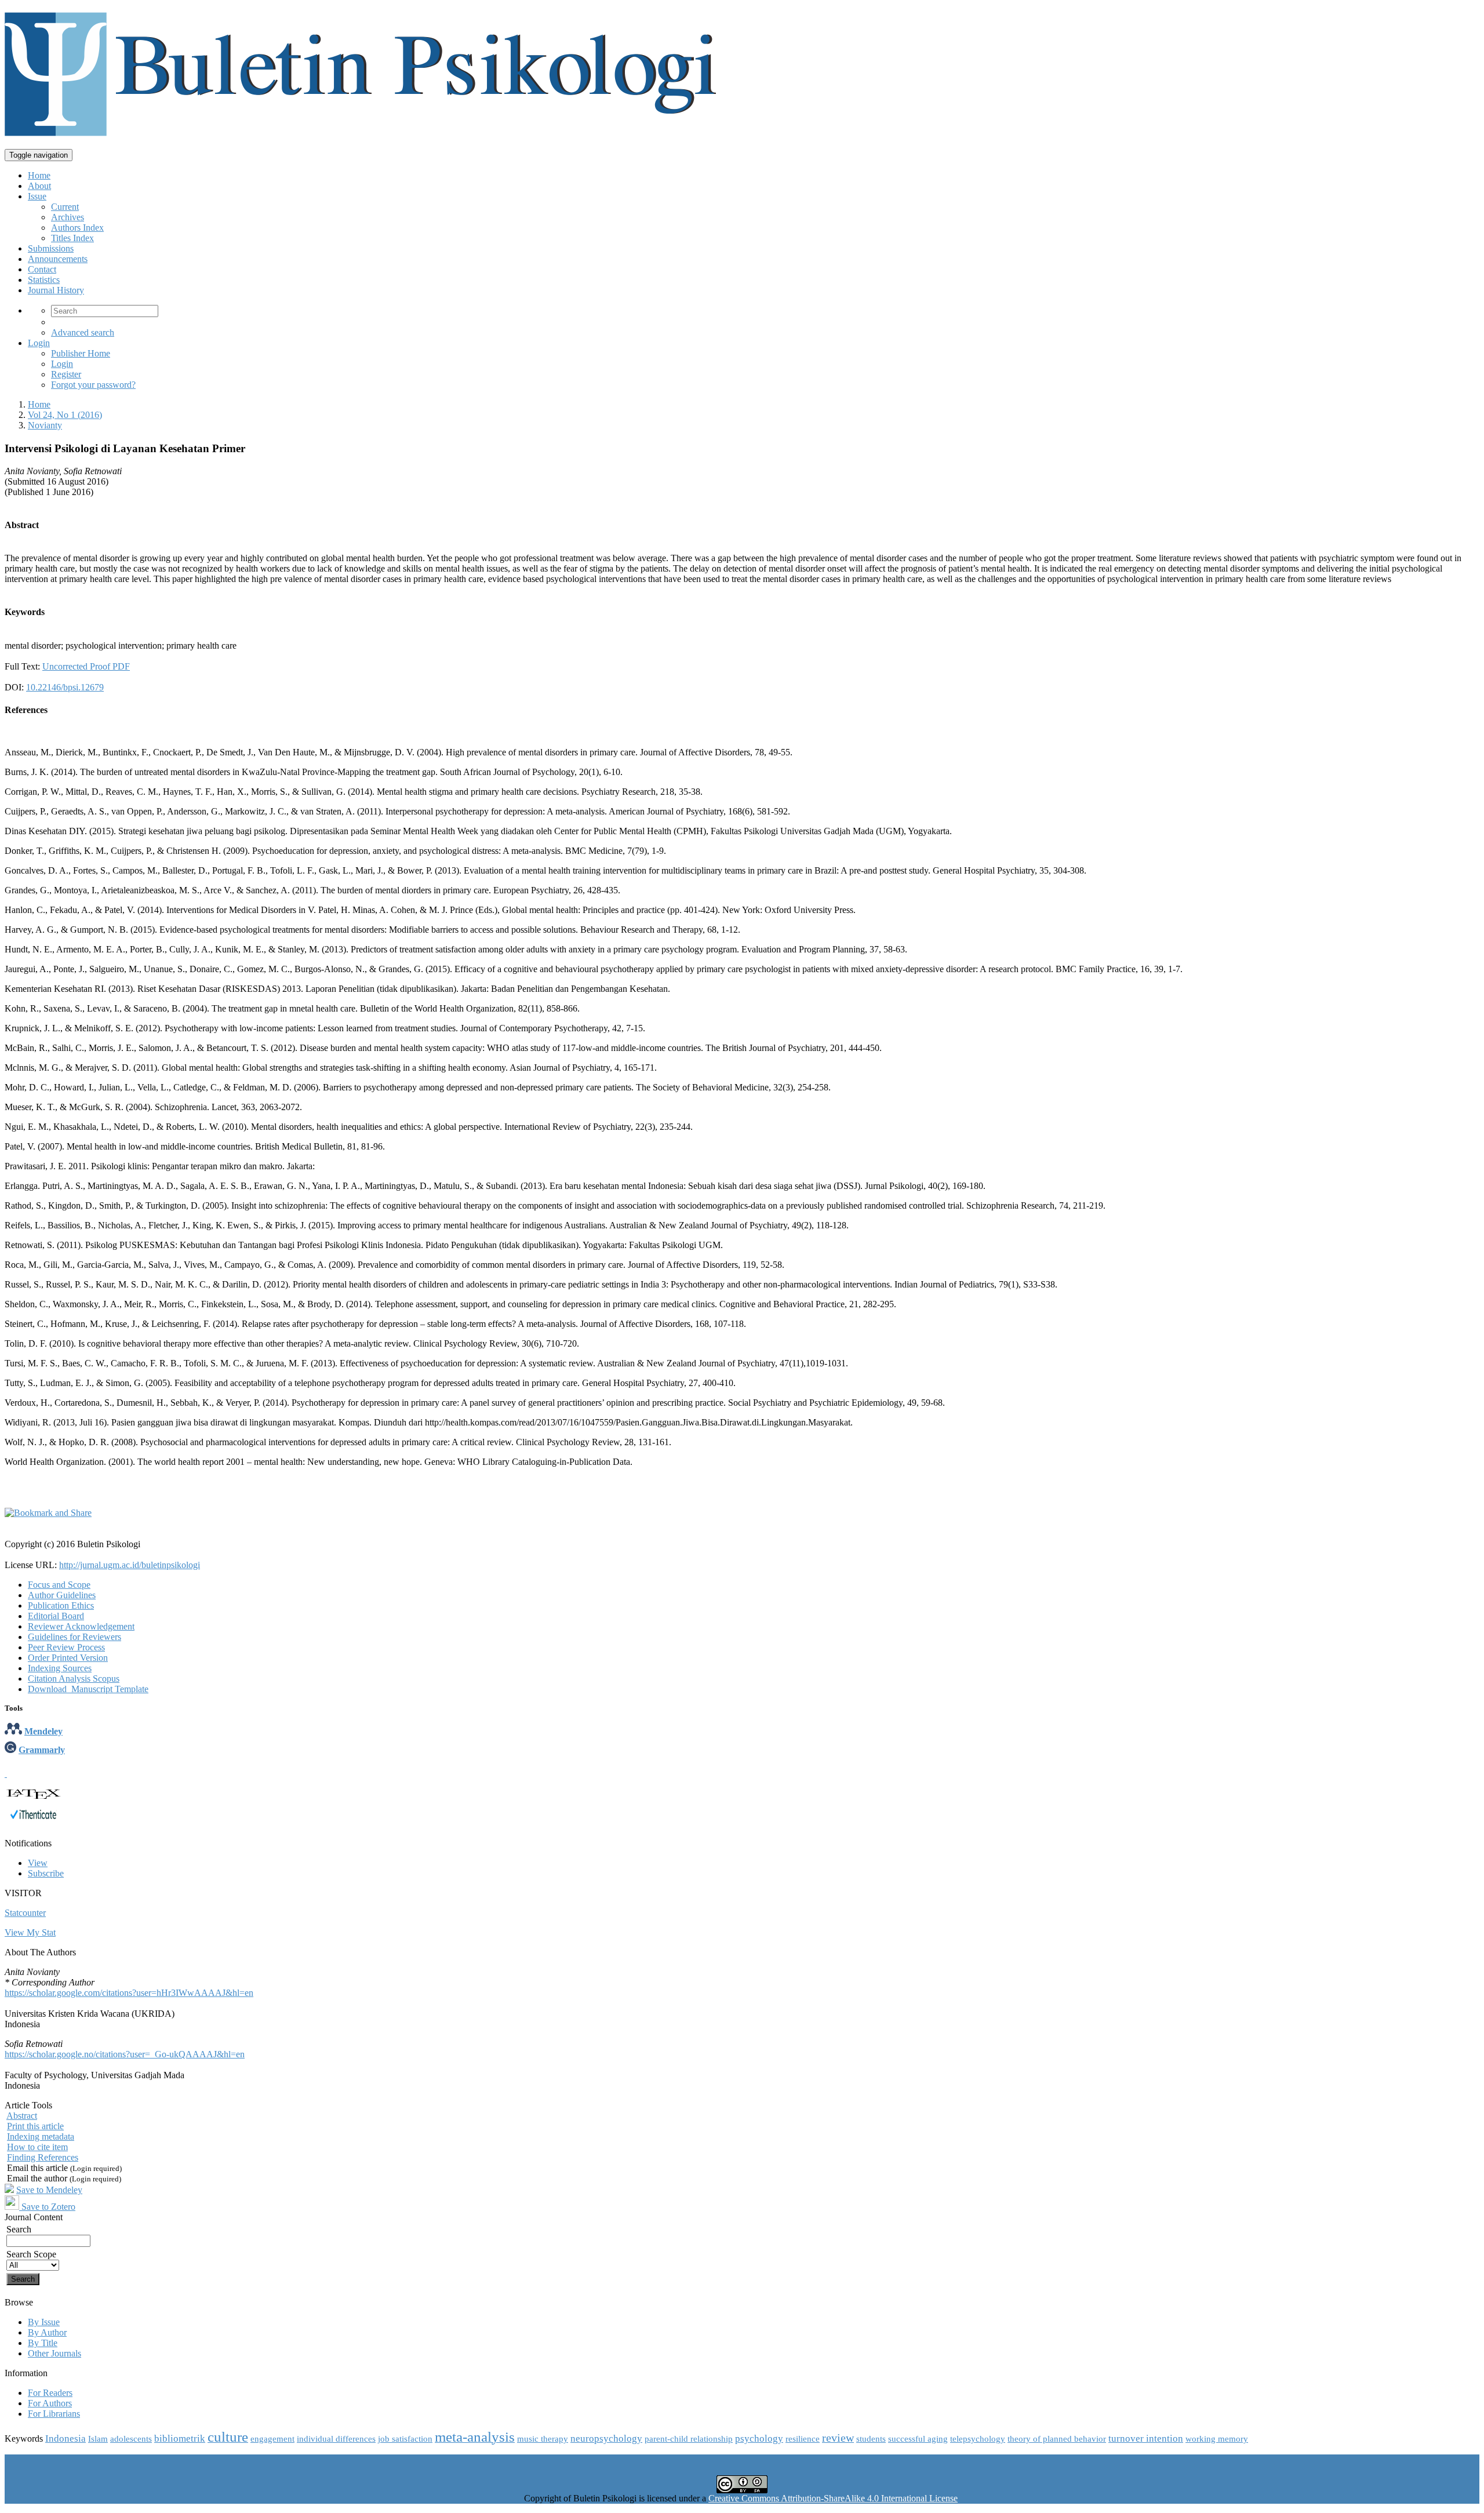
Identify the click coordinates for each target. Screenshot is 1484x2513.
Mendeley (43, 1731)
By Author (47, 2332)
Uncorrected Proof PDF (86, 666)
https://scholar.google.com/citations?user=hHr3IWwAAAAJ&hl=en (129, 1993)
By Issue (44, 2322)
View (38, 1863)
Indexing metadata (41, 2136)
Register (66, 374)
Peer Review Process (66, 1647)
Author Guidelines (62, 1595)
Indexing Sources (60, 1668)
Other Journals (54, 2353)
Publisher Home (81, 353)
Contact (42, 269)
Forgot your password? (93, 385)
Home (39, 175)
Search (19, 2229)
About (39, 186)
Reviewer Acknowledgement (81, 1626)
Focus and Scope (59, 1585)
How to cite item (37, 2147)
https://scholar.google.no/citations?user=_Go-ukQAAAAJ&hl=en (125, 2054)
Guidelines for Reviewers (74, 1637)
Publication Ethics (61, 1605)
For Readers (50, 2393)
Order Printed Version (68, 1658)
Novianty (45, 425)
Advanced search (83, 332)
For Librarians (54, 2414)
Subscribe (46, 1873)
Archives (68, 217)
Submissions (51, 248)
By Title (43, 2343)
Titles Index (72, 238)
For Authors (50, 2403)
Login (39, 343)
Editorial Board (56, 1616)
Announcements (58, 259)
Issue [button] (37, 196)
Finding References (43, 2157)
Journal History (56, 290)
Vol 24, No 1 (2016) (65, 415)
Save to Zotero (47, 2207)
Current (65, 207)
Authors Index (77, 228)
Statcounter (25, 1913)
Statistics (44, 280)
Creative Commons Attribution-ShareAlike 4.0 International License (833, 2498)
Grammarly (42, 1750)
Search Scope (31, 2254)
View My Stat (30, 1932)
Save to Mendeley (49, 2190)
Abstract (22, 2116)
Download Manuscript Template (88, 1689)
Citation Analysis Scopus (74, 1679)
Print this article (35, 2126)
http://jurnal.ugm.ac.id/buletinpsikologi (130, 1565)
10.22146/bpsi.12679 (65, 687)
